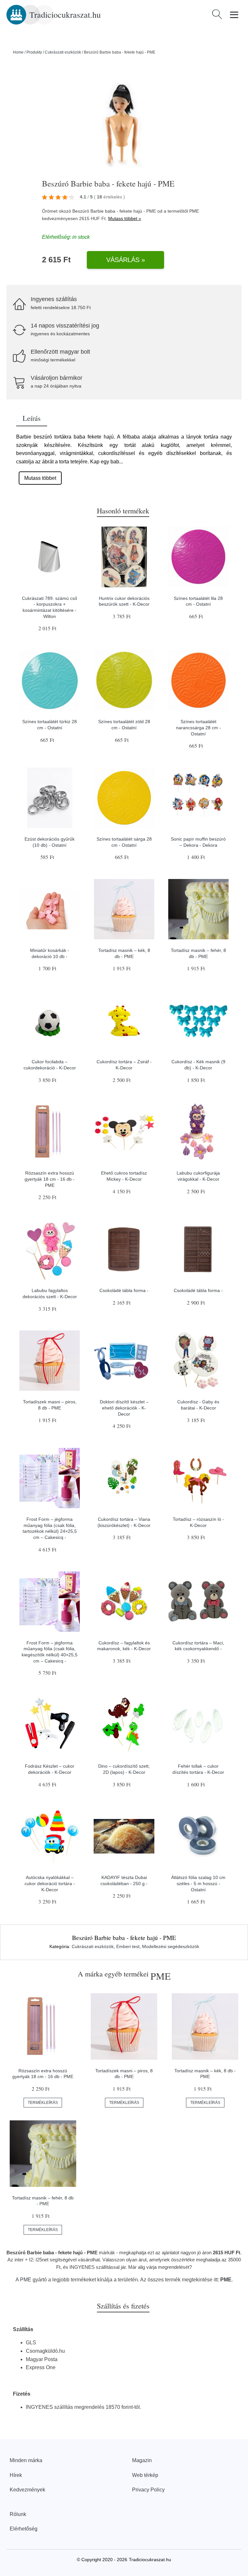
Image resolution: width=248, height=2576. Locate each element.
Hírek (16, 2475)
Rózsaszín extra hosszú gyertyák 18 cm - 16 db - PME (50, 1179)
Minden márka (26, 2460)
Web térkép (145, 2475)
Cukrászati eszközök (63, 52)
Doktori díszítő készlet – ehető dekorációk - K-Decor (124, 1408)
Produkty (34, 52)
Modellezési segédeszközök (171, 1946)
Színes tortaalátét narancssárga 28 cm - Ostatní (198, 727)
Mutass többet (40, 478)
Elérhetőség (24, 2529)
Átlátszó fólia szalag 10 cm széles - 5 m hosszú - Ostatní (198, 1883)
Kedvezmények (27, 2490)
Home (18, 52)
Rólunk (18, 2514)
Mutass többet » (125, 218)
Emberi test (128, 1946)
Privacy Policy (148, 2490)
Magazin (142, 2460)
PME (194, 211)
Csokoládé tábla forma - (124, 1290)
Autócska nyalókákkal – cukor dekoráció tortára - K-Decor (50, 1883)
